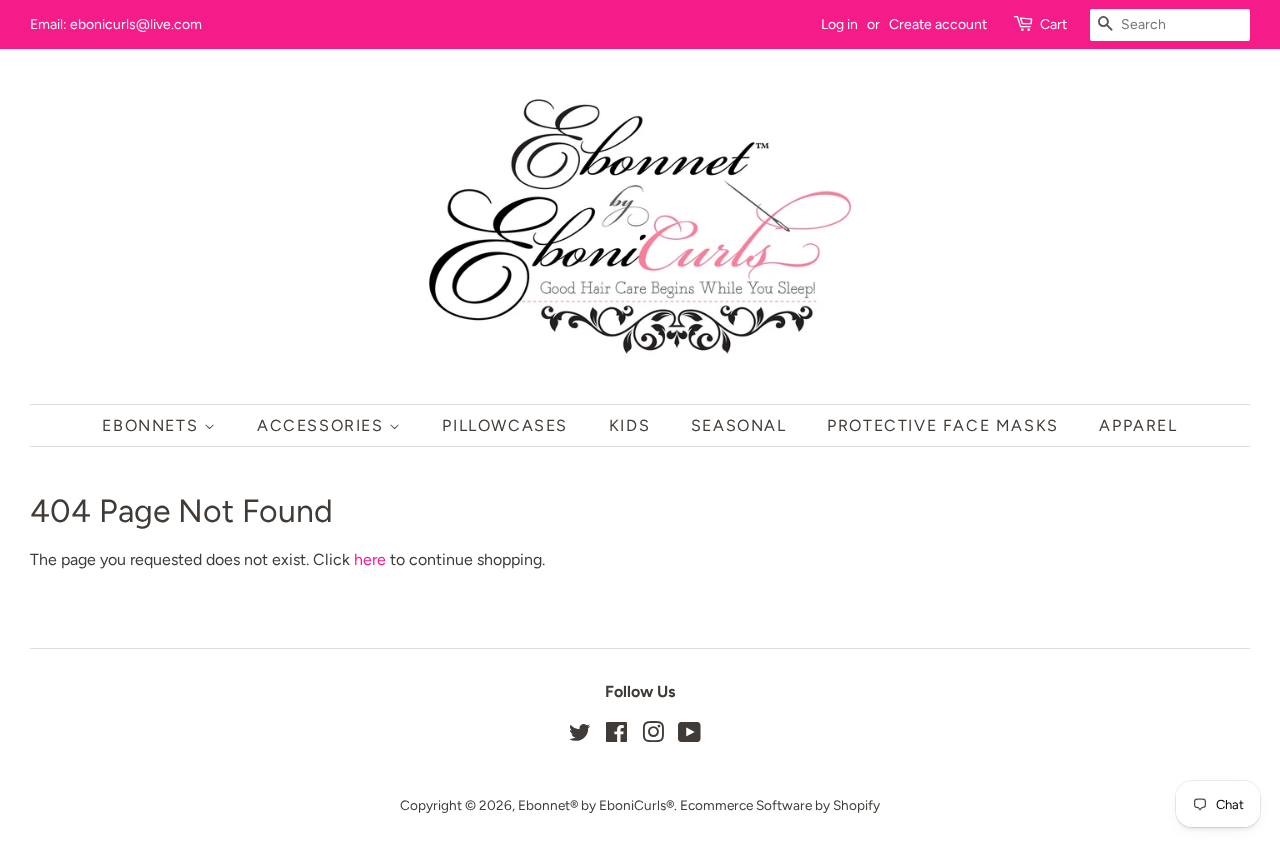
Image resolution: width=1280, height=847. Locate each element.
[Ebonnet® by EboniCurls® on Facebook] (616, 736)
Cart (1053, 24)
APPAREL (1138, 425)
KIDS (629, 425)
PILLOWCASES (505, 425)
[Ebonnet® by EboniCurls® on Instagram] (653, 736)
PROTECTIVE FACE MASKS (943, 425)
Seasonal (739, 425)
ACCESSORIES (323, 425)
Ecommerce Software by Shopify (780, 805)
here (370, 559)
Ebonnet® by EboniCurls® (596, 805)
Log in (839, 24)
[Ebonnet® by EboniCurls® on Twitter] (580, 736)
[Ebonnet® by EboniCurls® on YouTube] (689, 736)
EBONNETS (152, 425)
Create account (938, 24)
